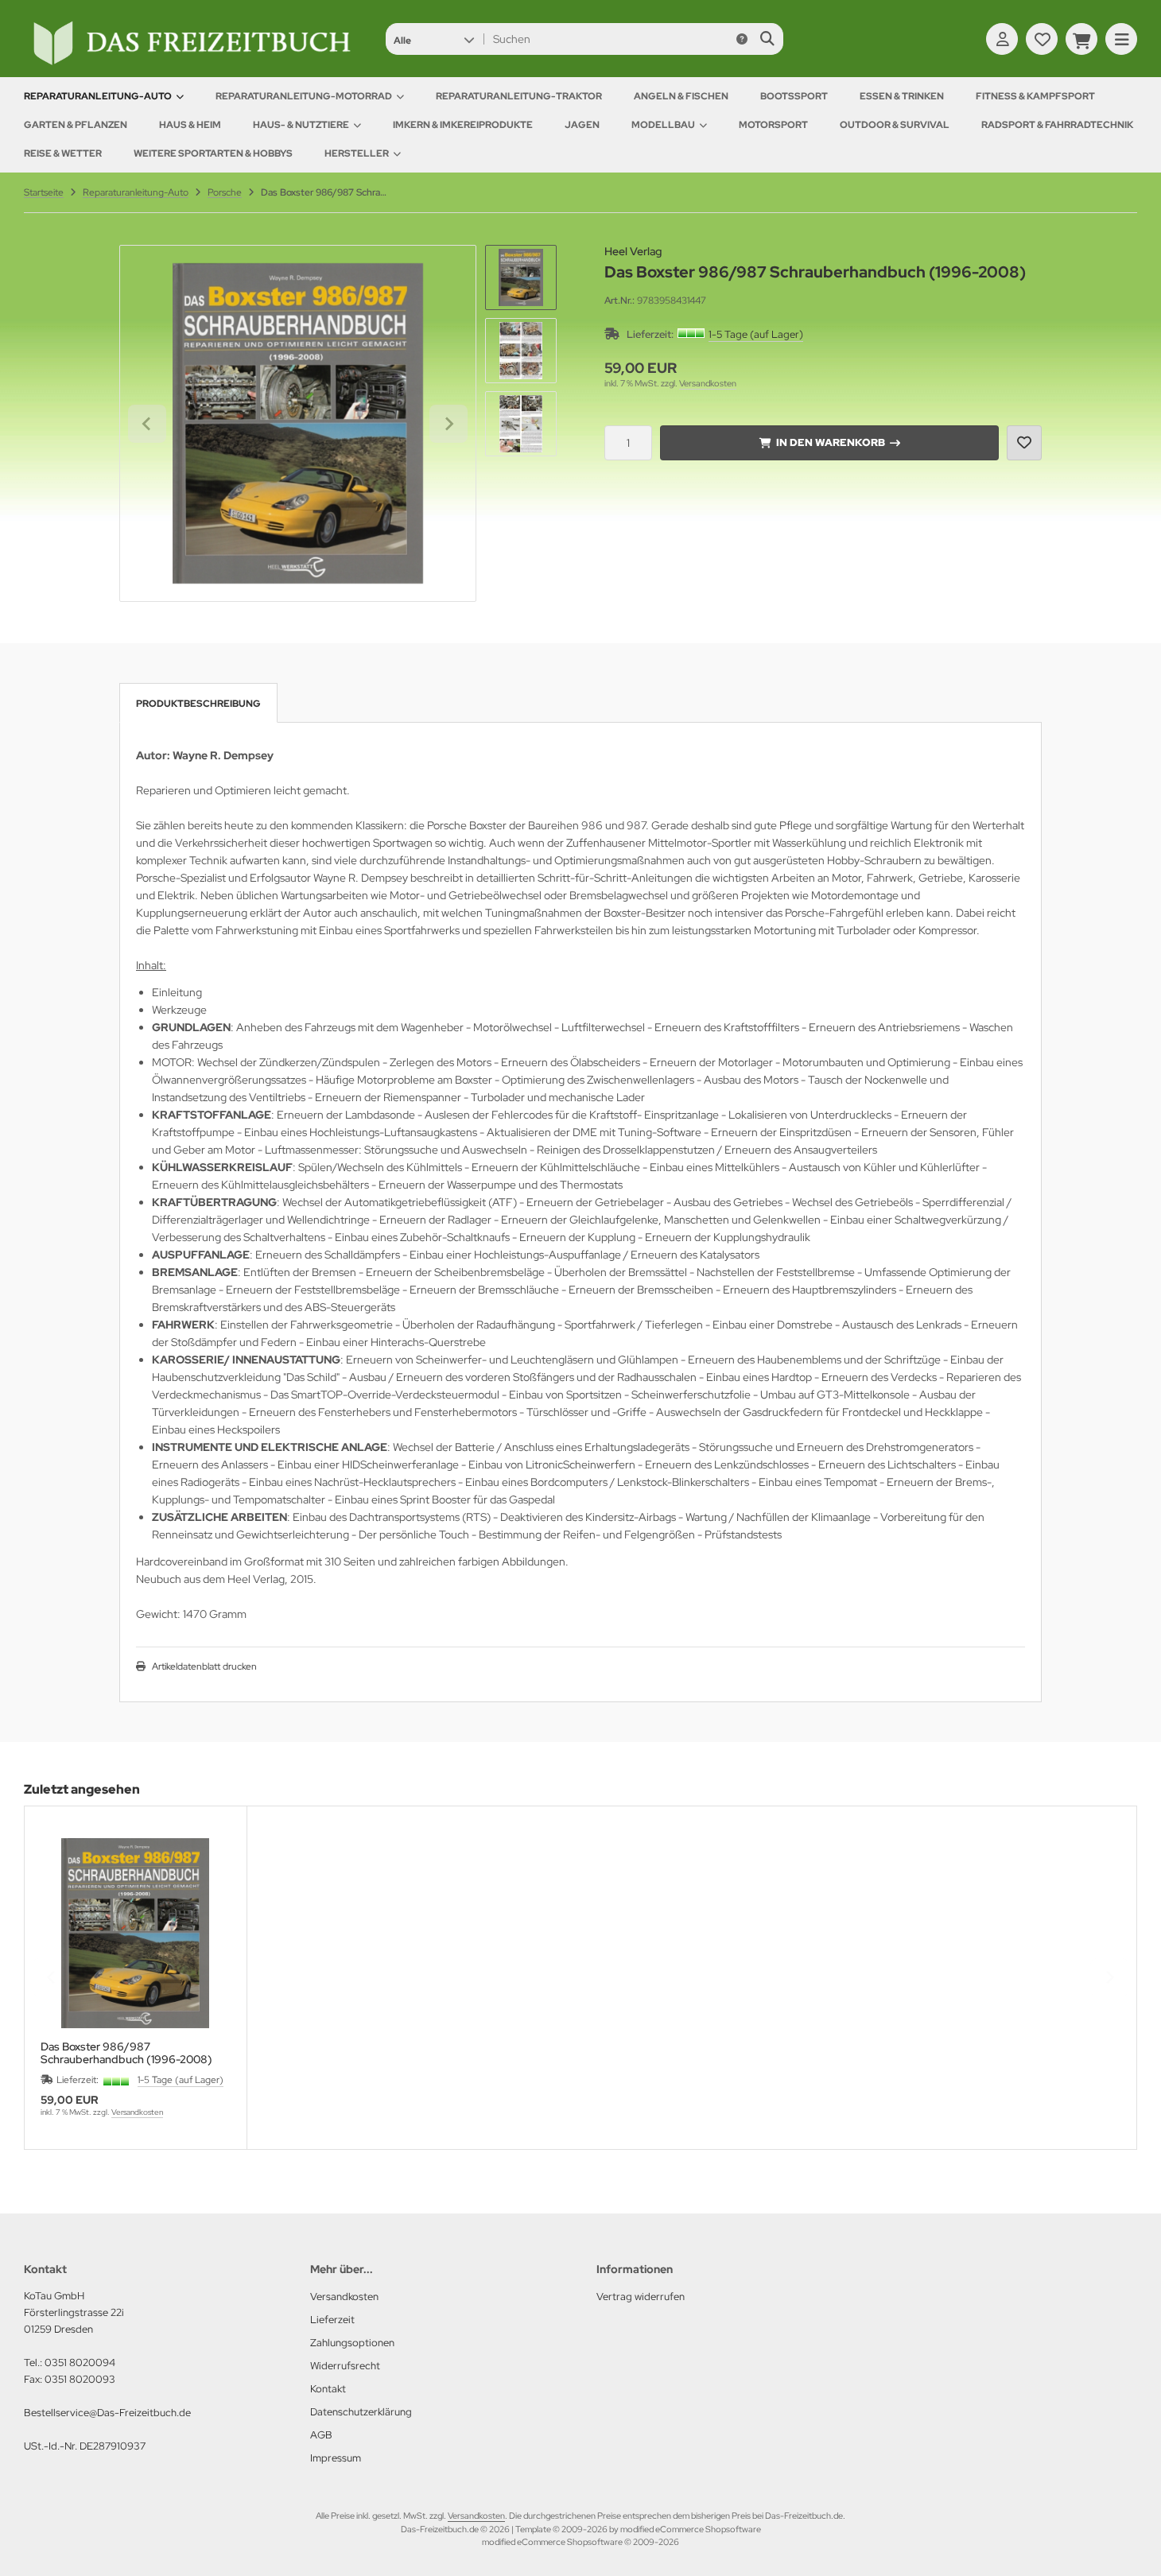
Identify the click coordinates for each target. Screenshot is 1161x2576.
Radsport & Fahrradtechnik (1057, 125)
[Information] (742, 39)
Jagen (582, 125)
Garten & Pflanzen (76, 125)
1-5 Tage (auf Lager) (756, 334)
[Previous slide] (52, 1977)
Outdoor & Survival (895, 125)
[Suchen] (767, 39)
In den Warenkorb (830, 442)
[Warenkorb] (1081, 39)
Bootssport (794, 96)
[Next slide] (448, 424)
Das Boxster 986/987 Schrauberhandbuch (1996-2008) (126, 2053)
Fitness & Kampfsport (1035, 96)
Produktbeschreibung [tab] (198, 704)
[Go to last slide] (147, 424)
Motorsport (773, 125)
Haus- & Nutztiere (301, 125)
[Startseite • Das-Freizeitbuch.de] (191, 65)
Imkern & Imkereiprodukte (463, 125)
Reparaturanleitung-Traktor (519, 96)
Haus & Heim (190, 125)
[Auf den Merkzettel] (1024, 443)
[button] (434, 39)
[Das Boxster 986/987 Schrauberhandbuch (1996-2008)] (136, 1933)
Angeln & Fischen (681, 96)
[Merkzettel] (1042, 39)
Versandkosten (708, 383)
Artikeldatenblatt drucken (204, 1666)
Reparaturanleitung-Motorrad (304, 96)
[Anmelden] (1002, 39)
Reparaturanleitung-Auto (98, 96)
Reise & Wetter (63, 153)
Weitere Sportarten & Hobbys (213, 153)
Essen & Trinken (902, 96)
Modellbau (663, 125)
